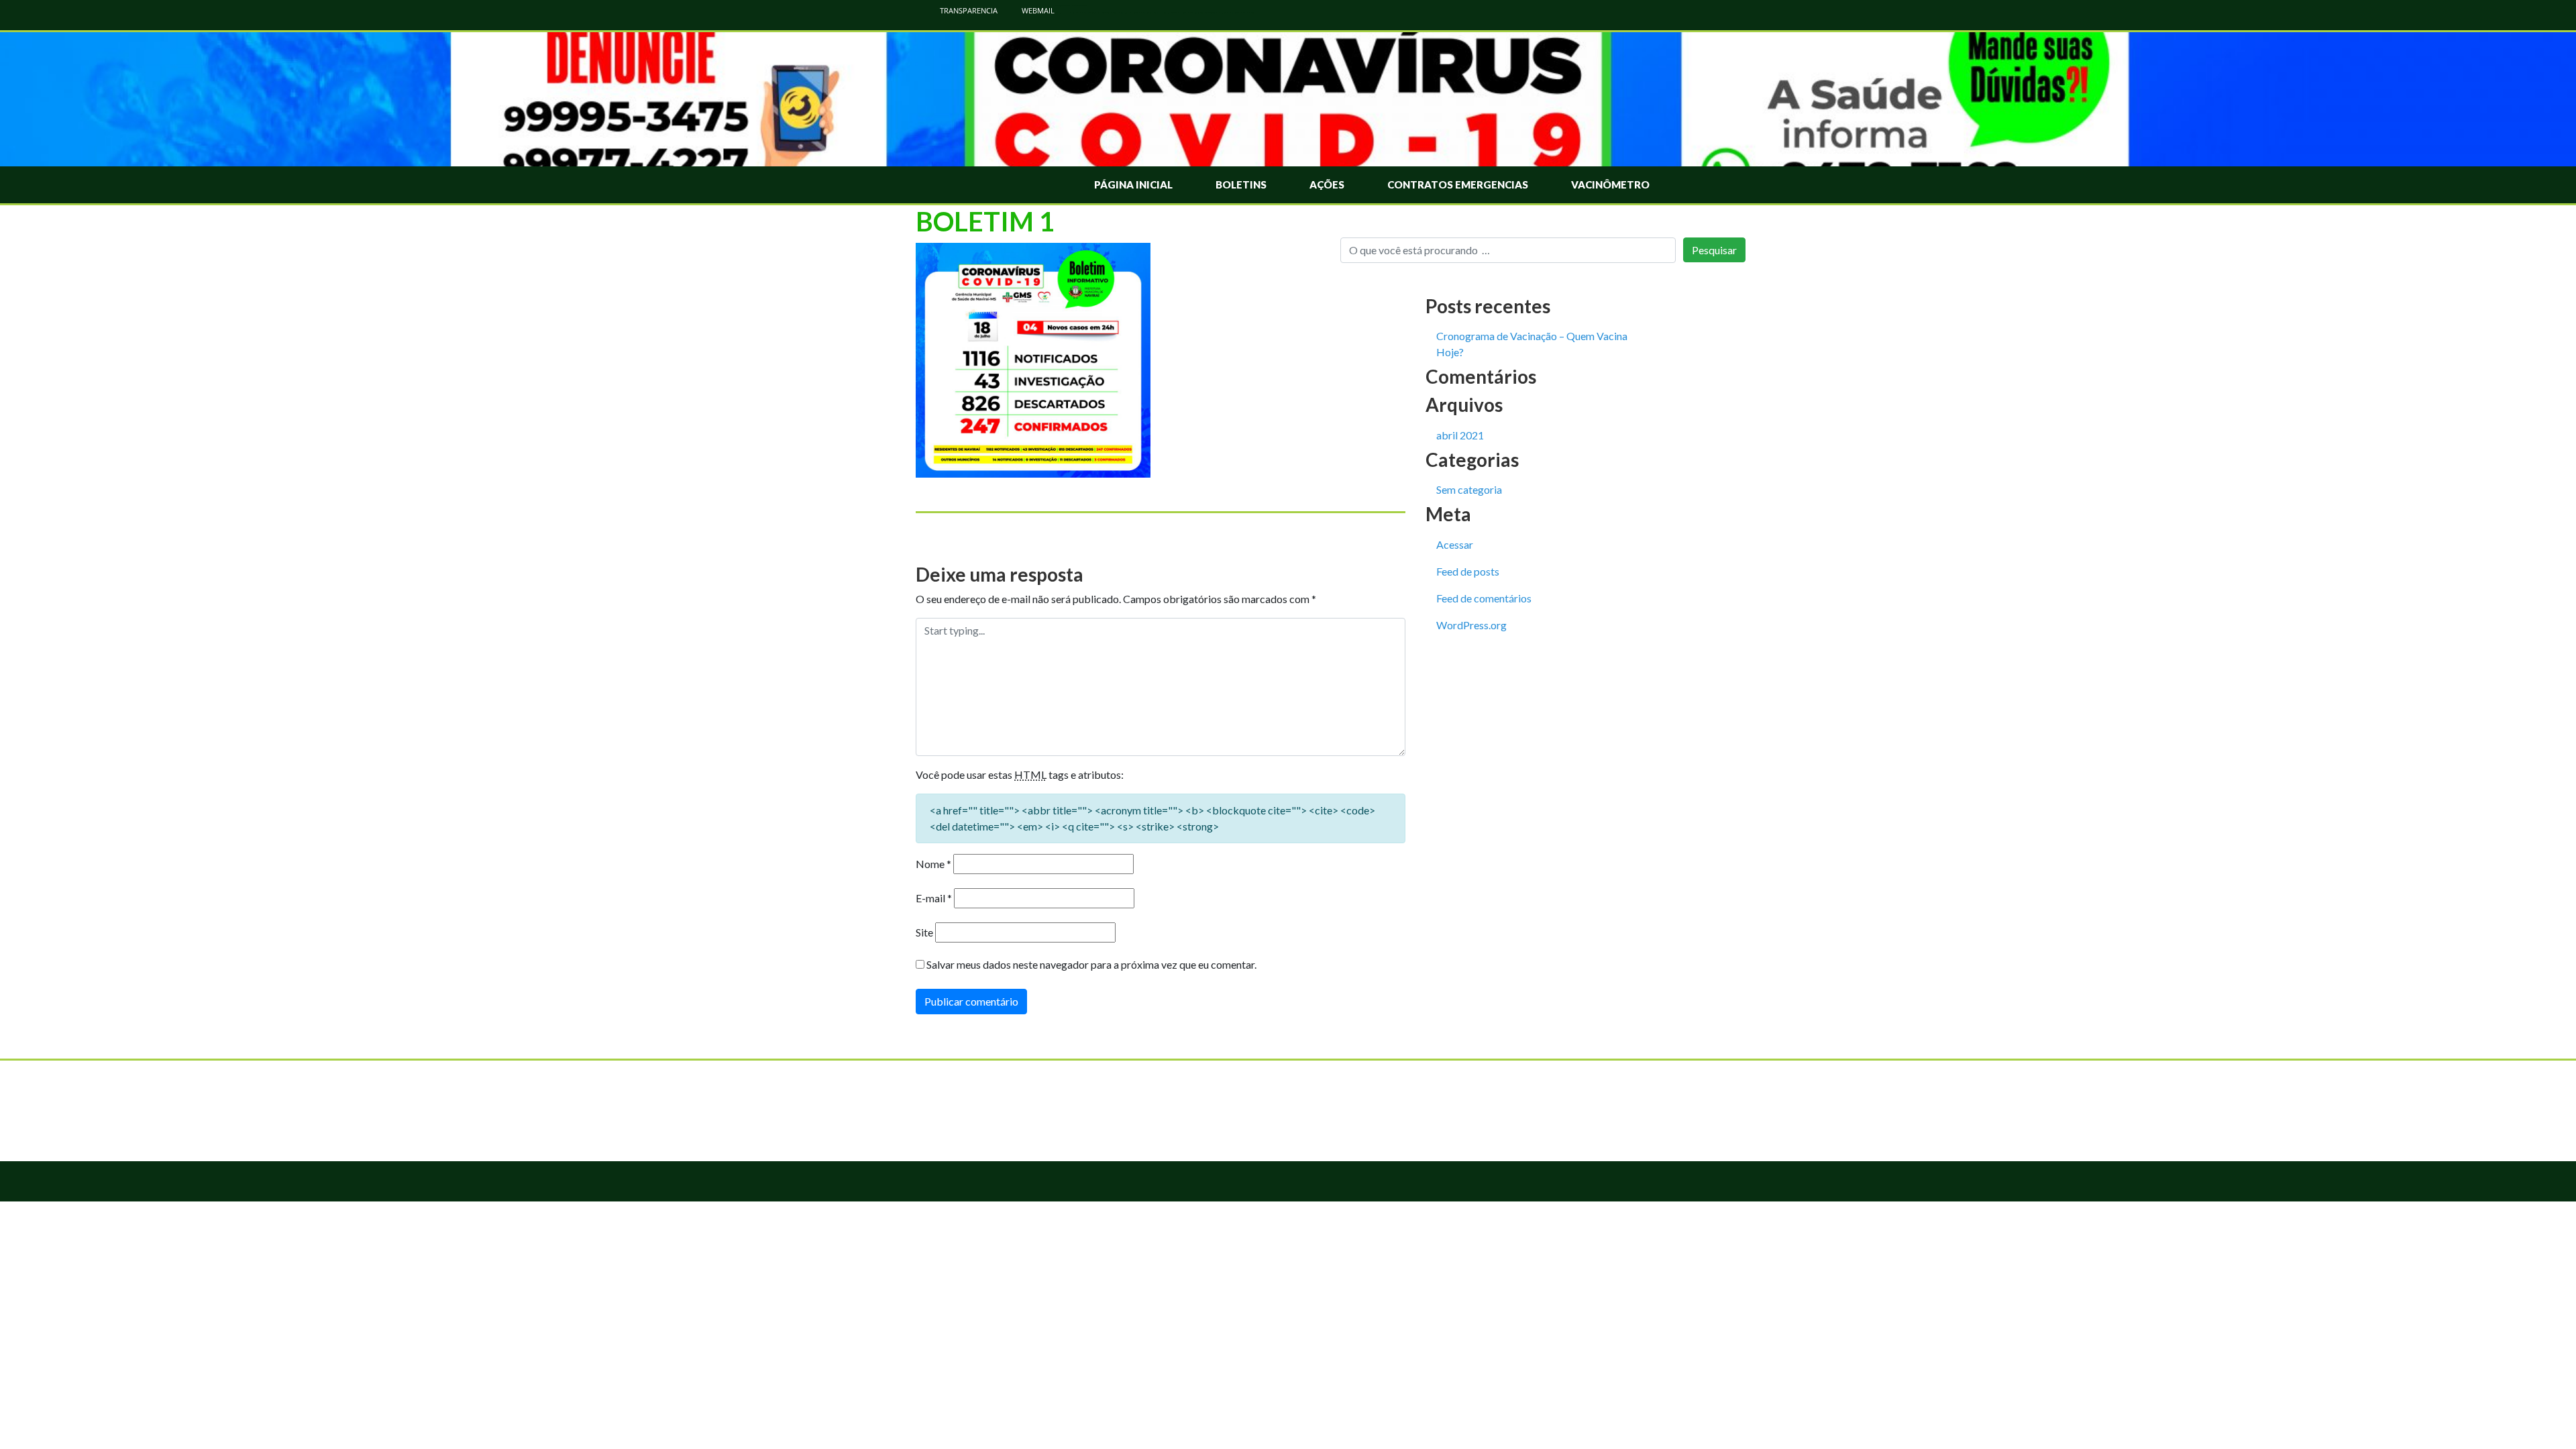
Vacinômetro (1610, 184)
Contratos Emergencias (1458, 184)
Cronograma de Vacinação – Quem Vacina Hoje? (1532, 344)
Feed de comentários (1484, 598)
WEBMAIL (1037, 10)
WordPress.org (1471, 625)
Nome (933, 864)
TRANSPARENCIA (968, 10)
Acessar (1455, 544)
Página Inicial (1133, 184)
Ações (1327, 184)
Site (924, 932)
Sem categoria (1469, 489)
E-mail (934, 898)
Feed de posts (1468, 571)
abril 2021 (1460, 435)
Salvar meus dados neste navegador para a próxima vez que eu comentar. (1091, 964)
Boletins (1241, 184)
